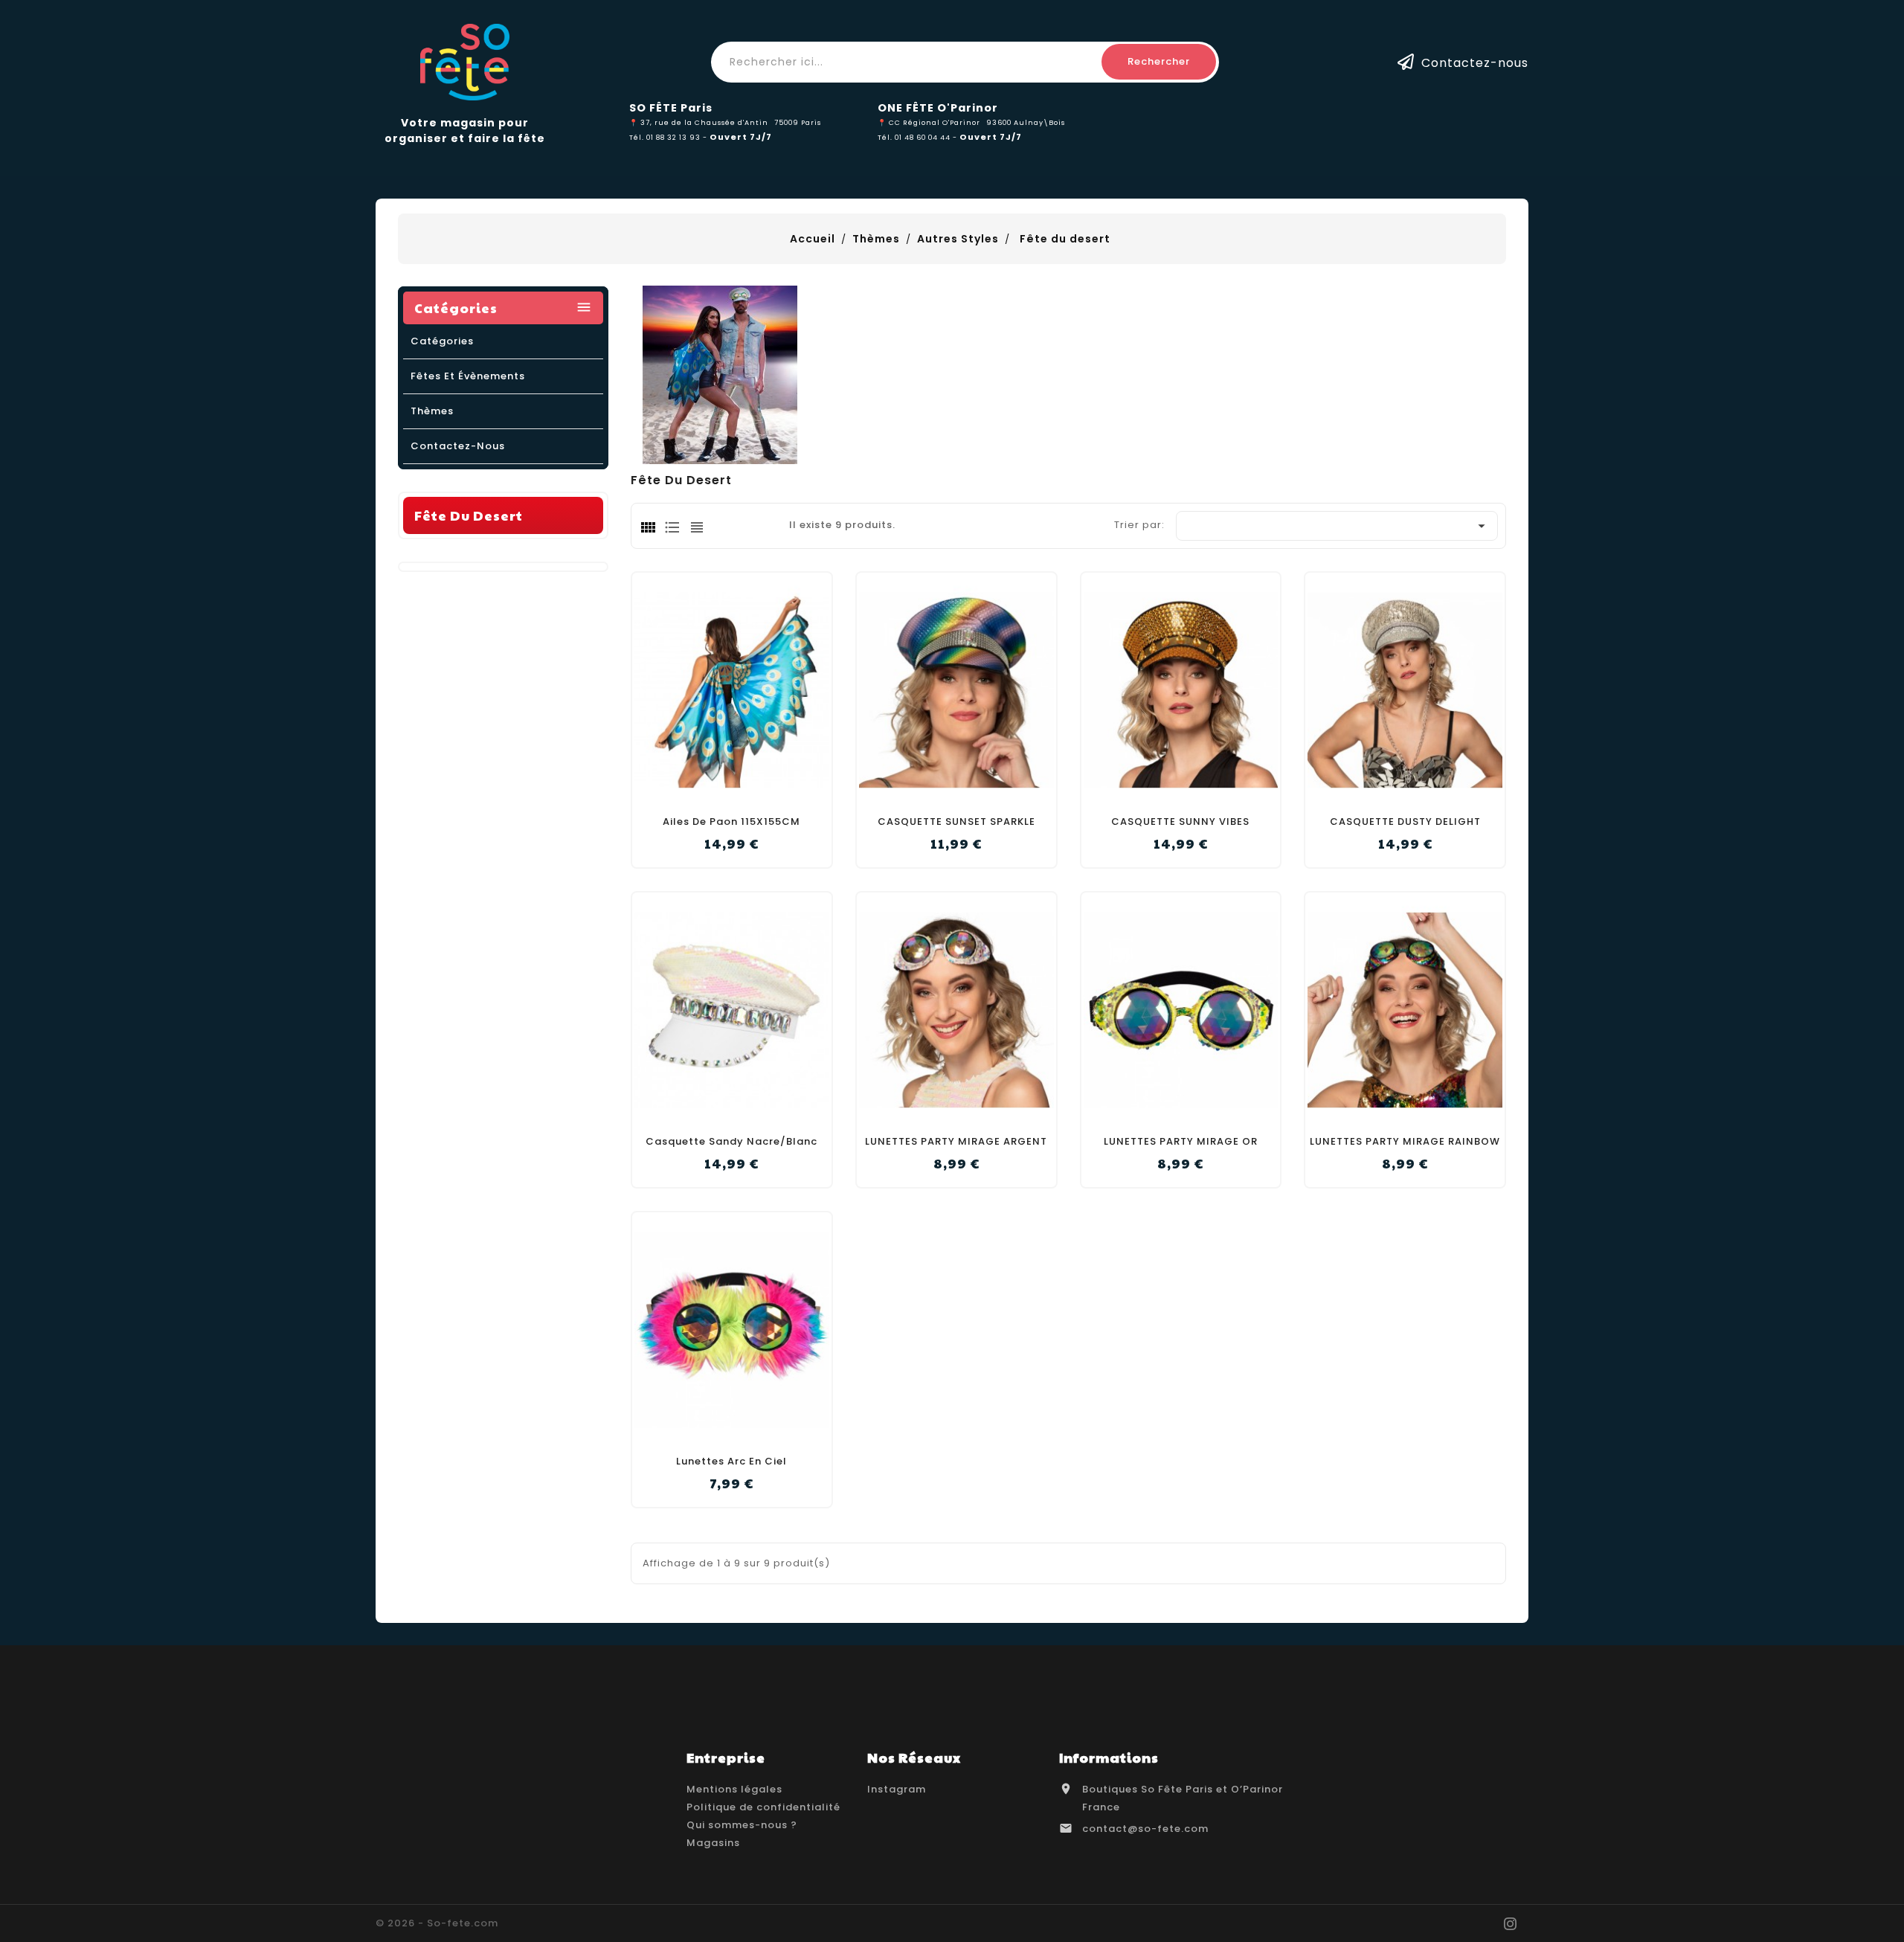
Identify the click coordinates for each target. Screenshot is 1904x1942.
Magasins (713, 1843)
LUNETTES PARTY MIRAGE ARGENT (956, 1141)
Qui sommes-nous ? (742, 1825)
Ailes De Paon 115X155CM (731, 822)
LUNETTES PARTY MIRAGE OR (1181, 1141)
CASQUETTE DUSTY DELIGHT (1405, 822)
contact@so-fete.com (1145, 1829)
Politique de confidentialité (763, 1807)
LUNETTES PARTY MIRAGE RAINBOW (1405, 1141)
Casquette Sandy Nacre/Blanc (731, 1141)
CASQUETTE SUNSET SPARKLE (956, 822)
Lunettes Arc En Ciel (731, 1461)
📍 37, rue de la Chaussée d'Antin (699, 122)
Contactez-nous (1475, 62)
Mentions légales (734, 1789)
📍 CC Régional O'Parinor (929, 122)
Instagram (897, 1789)
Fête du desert (469, 515)
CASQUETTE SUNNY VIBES (1180, 822)
